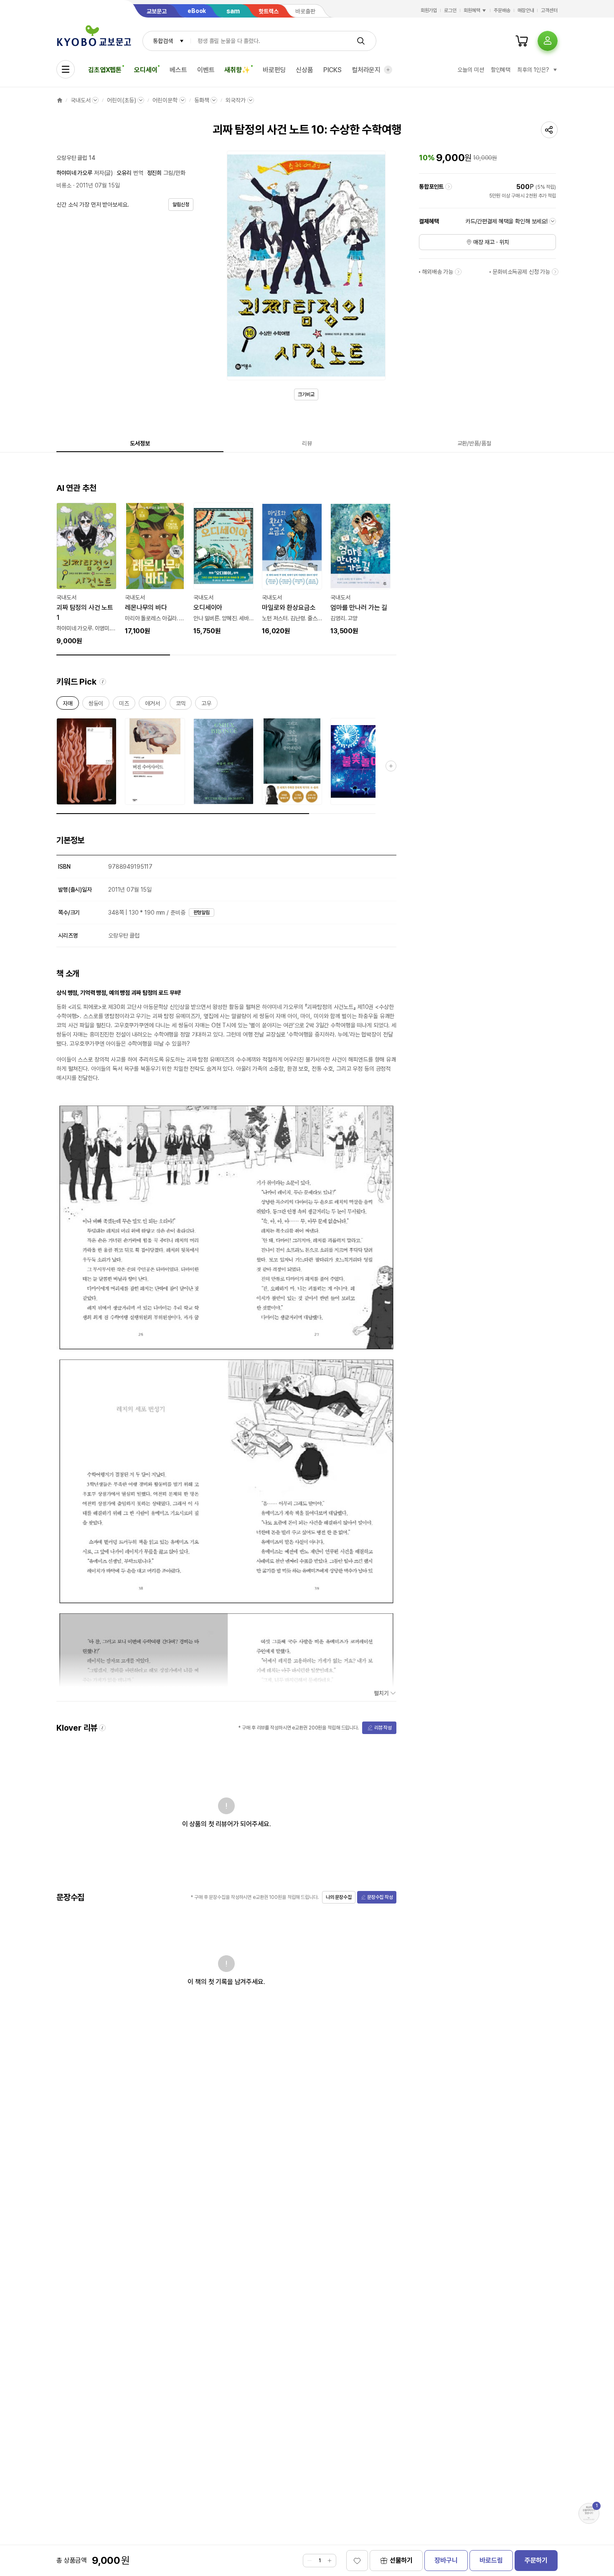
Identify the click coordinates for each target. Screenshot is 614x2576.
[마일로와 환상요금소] (292, 569)
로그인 (450, 10)
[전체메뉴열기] (66, 69)
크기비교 (306, 394)
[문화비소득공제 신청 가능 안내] (555, 272)
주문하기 (536, 2560)
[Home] (60, 100)
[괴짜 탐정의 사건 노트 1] (86, 574)
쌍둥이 (96, 705)
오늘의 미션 (471, 70)
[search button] (361, 41)
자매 (68, 705)
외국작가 (235, 100)
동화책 (202, 100)
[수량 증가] (330, 2561)
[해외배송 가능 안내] (458, 272)
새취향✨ (237, 70)
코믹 (181, 705)
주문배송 (502, 10)
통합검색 (163, 41)
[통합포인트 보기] (449, 187)
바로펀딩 (274, 70)
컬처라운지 (366, 70)
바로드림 (491, 2560)
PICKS (332, 70)
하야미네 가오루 (74, 173)
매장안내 (526, 10)
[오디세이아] (223, 569)
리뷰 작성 (383, 1728)
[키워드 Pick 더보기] (391, 766)
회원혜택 (472, 10)
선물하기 (401, 2560)
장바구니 (446, 2560)
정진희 (155, 173)
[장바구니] (522, 41)
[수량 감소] (310, 2561)
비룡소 (64, 185)
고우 (206, 705)
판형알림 (202, 913)
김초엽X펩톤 (105, 70)
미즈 (124, 705)
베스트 (178, 70)
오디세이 (146, 70)
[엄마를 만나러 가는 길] (360, 569)
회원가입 (429, 10)
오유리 (124, 173)
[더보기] (388, 70)
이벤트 (206, 70)
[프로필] (548, 41)
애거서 (152, 705)
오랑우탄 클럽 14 (76, 158)
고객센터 (549, 10)
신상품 (304, 70)
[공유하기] (549, 130)
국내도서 (80, 100)
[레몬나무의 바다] (155, 569)
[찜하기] (357, 2561)
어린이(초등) (121, 100)
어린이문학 (165, 100)
